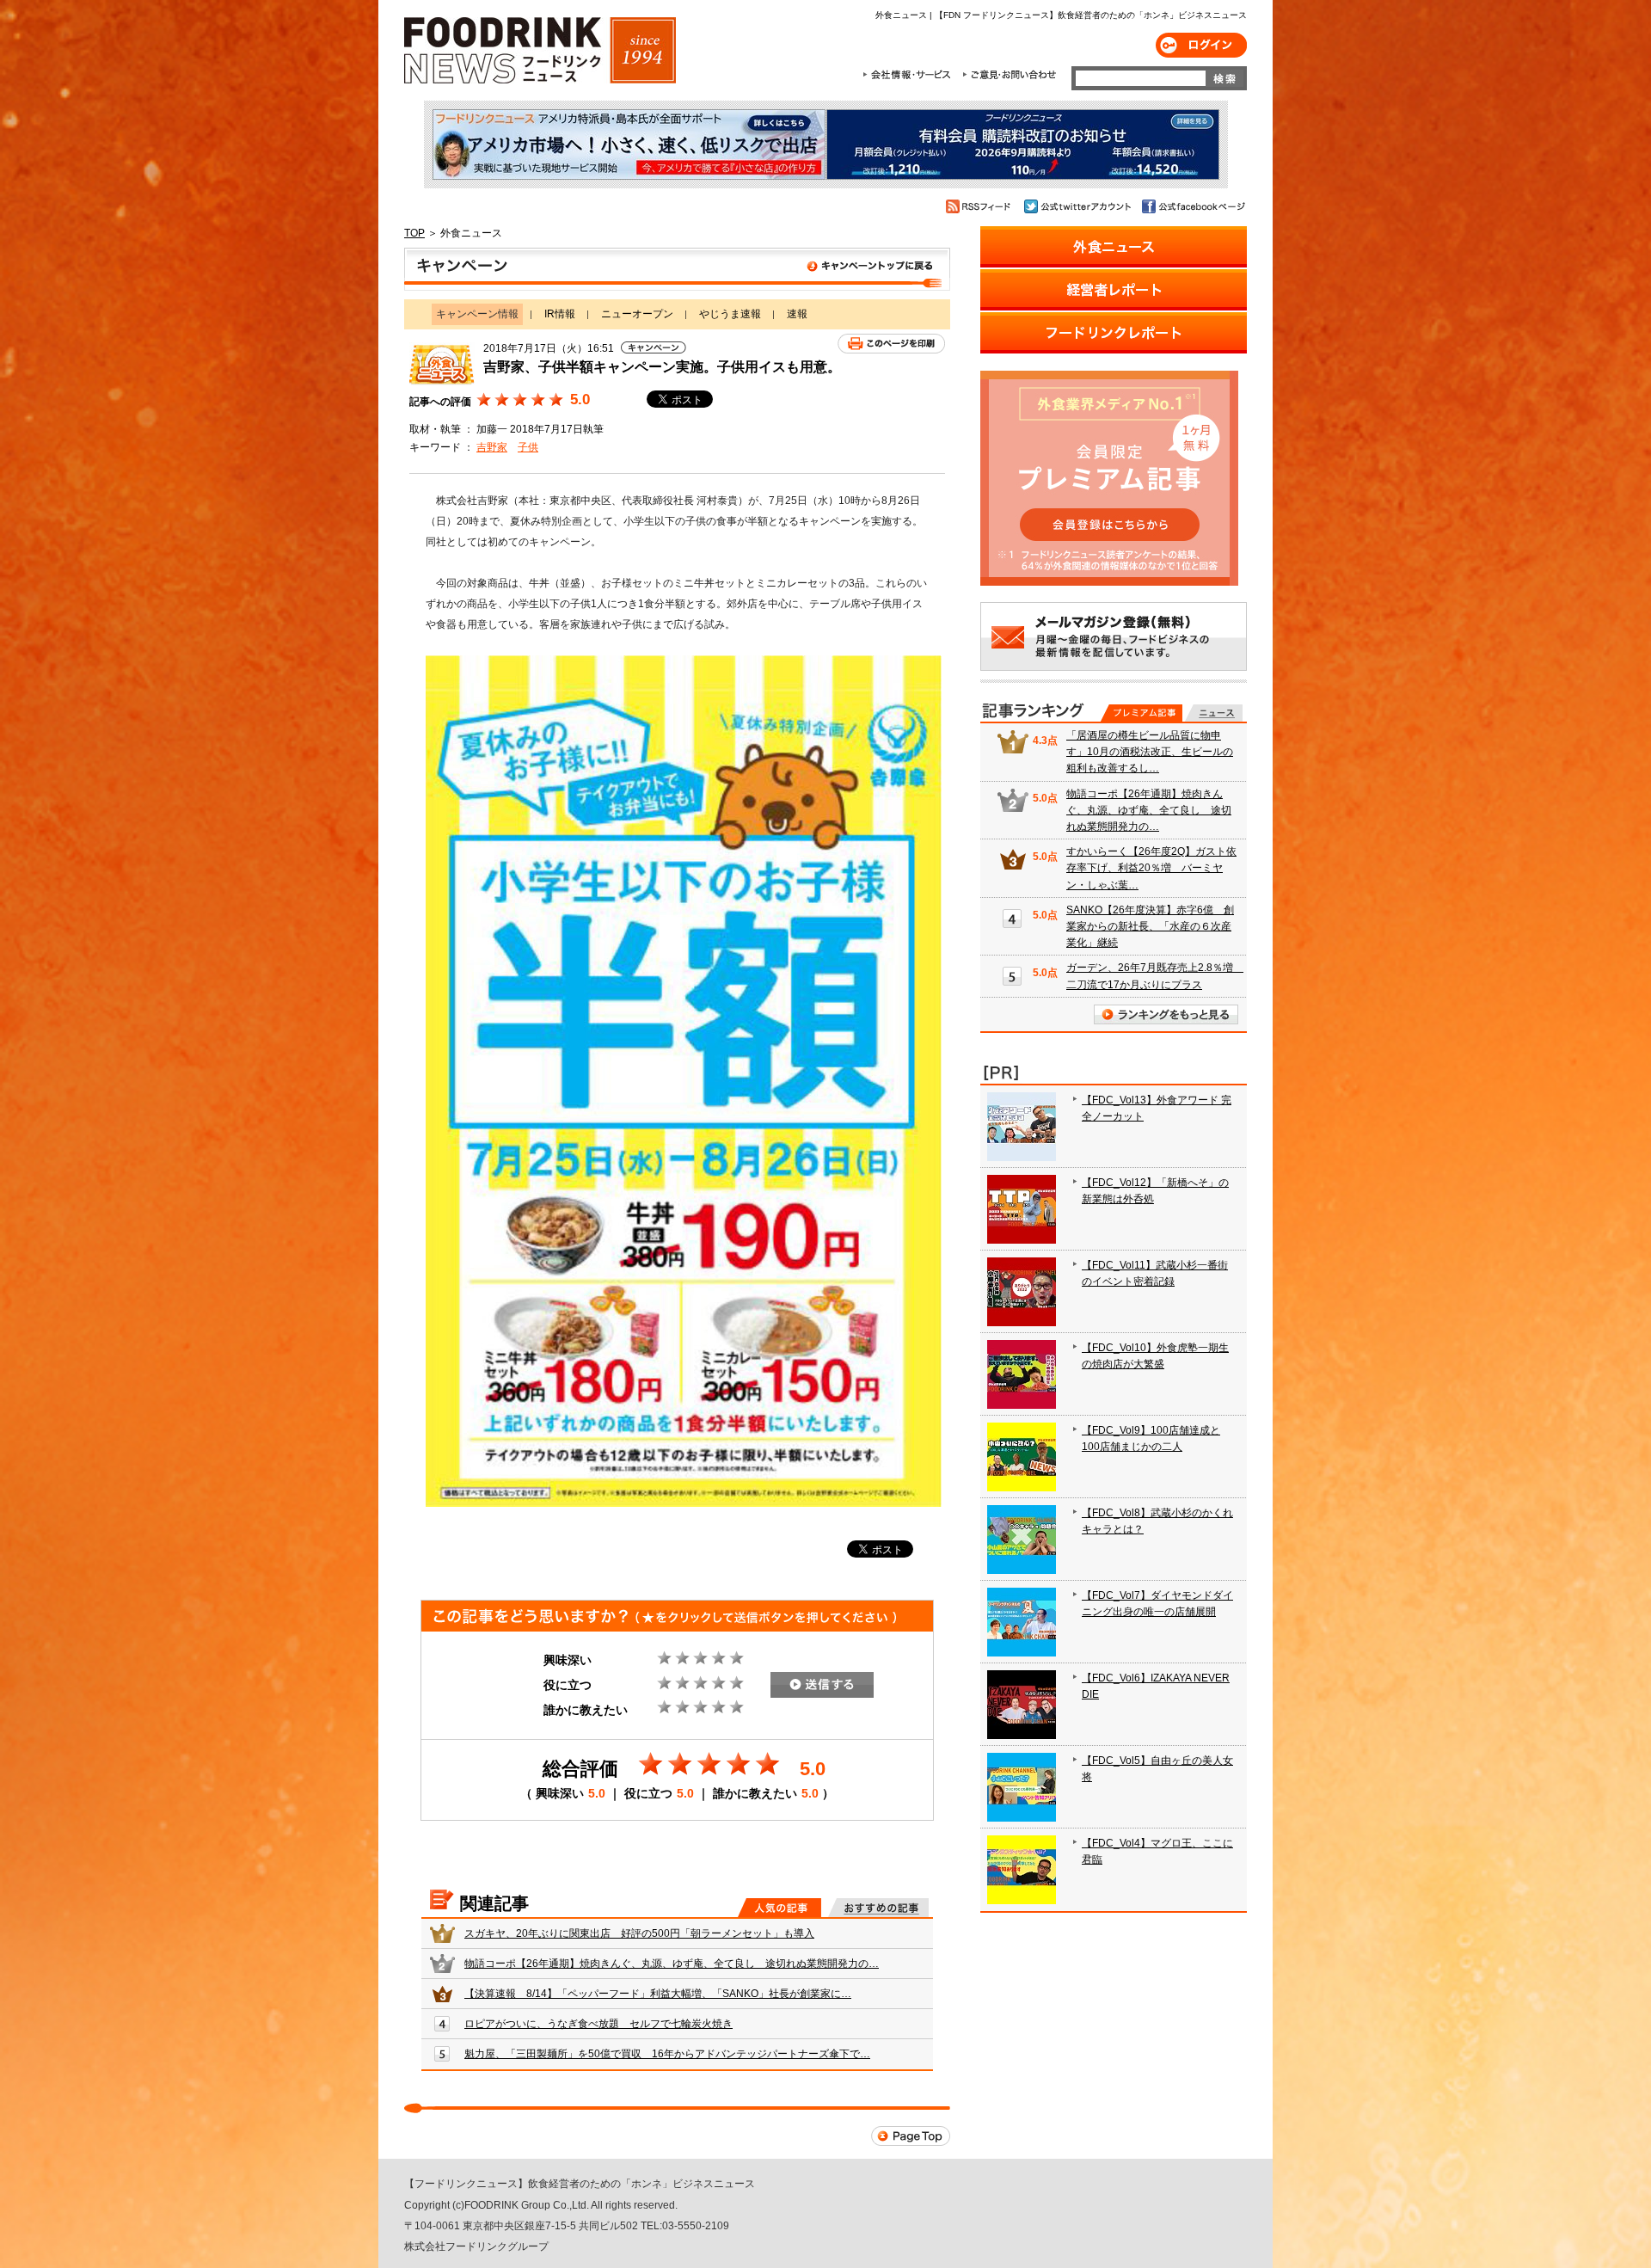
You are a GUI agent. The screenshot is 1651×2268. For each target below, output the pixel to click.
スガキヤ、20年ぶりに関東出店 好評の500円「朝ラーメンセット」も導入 (639, 1933)
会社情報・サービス (910, 75)
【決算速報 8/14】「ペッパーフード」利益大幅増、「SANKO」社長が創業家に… (658, 1994)
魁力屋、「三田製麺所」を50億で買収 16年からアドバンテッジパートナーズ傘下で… (667, 2054)
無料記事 (1214, 713)
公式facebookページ (1192, 206)
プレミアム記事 (1142, 713)
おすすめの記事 (878, 1908)
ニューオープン (637, 314)
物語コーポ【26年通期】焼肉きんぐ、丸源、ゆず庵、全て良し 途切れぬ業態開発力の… (672, 1964)
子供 (528, 447)
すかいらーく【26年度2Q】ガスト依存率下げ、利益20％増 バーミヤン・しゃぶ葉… (1151, 868)
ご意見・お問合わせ (1009, 75)
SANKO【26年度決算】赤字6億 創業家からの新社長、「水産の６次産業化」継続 (1150, 926)
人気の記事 (779, 1908)
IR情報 (560, 314)
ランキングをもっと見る (1166, 1014)
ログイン (1201, 45)
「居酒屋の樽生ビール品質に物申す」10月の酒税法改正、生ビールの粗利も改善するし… (1150, 752)
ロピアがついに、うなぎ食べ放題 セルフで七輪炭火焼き (598, 2024)
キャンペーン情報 (677, 269)
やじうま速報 (730, 314)
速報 (797, 314)
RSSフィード (981, 206)
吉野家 (492, 447)
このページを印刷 (891, 344)
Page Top (911, 2136)
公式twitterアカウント (1079, 206)
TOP (414, 233)
